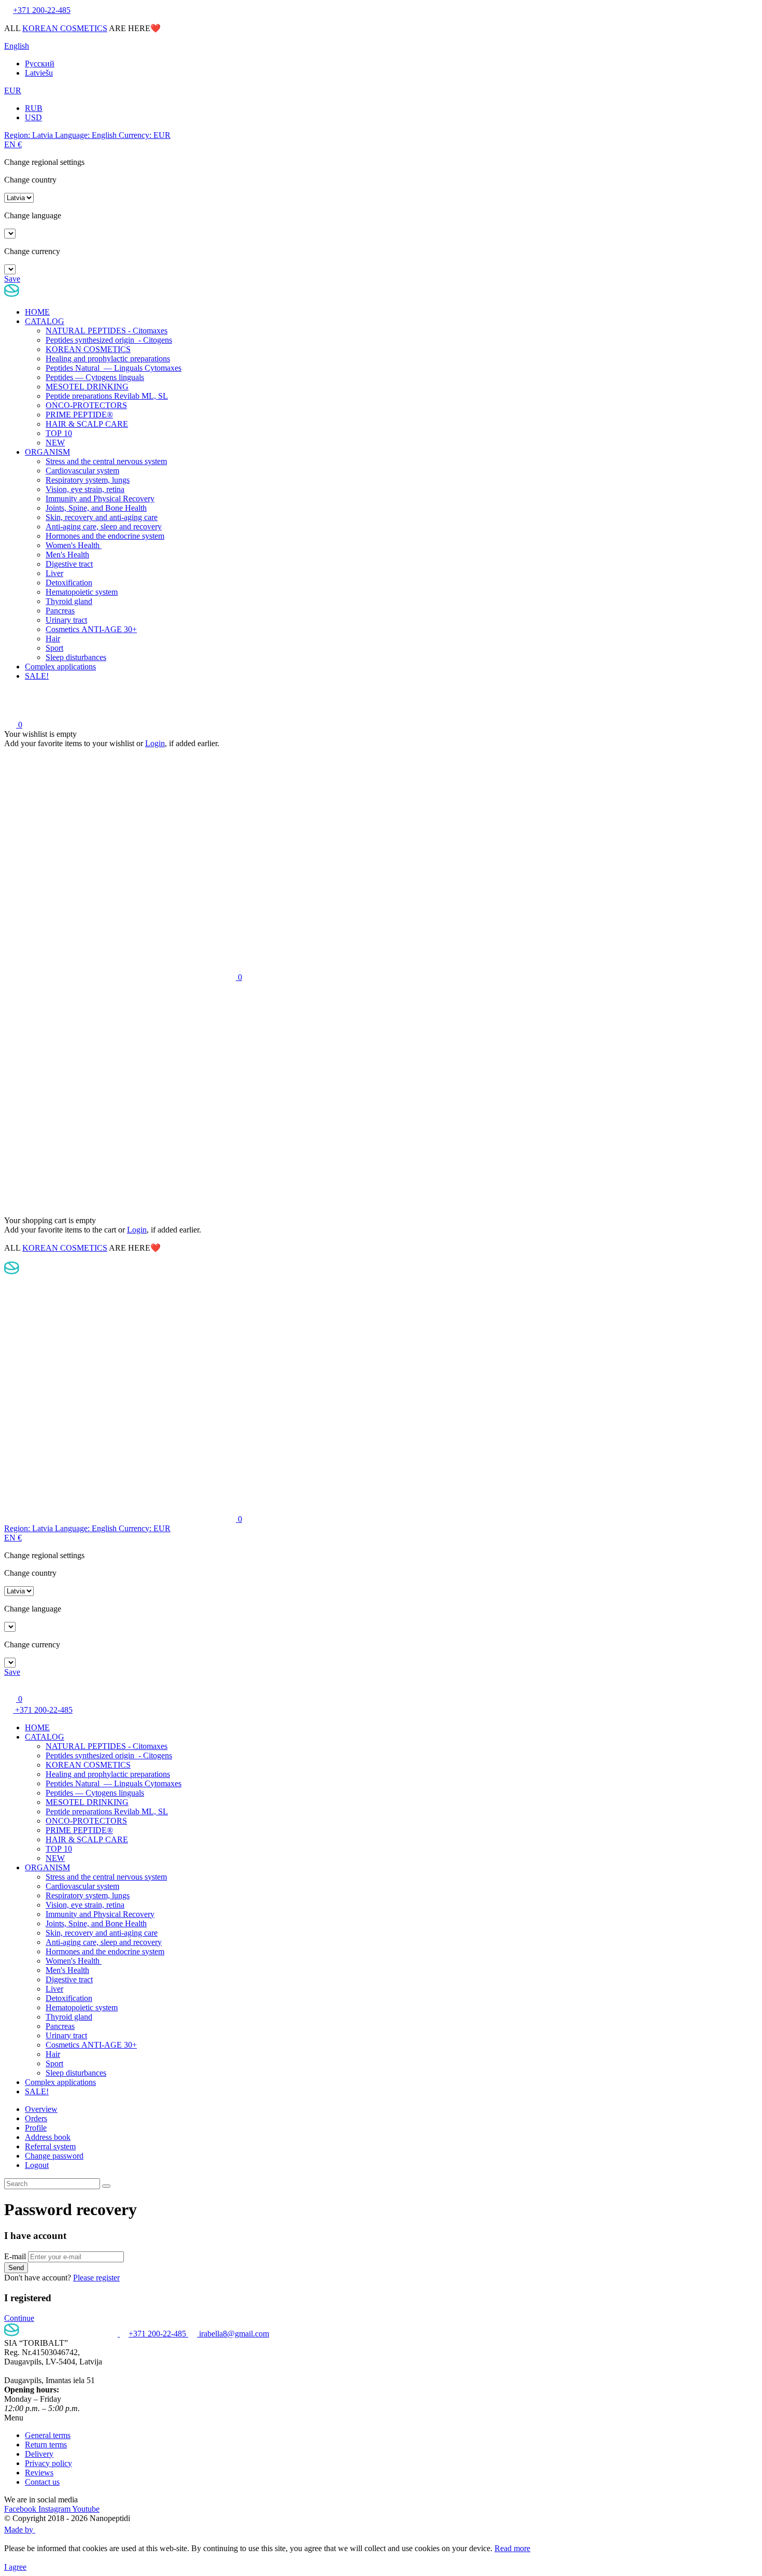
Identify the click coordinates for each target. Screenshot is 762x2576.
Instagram (55, 2509)
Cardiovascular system (82, 471)
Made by (20, 2530)
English (17, 46)
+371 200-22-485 (43, 1710)
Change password (54, 2156)
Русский (40, 64)
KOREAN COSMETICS (65, 28)
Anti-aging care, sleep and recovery (104, 527)
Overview (41, 2109)
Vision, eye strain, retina (85, 489)
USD (33, 117)
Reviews (39, 2473)
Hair (53, 639)
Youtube (86, 2509)
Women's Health (74, 545)
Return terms (46, 2445)
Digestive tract (69, 564)
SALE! (37, 676)
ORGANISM (47, 452)
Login (155, 743)
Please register (96, 2278)
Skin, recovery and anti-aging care (102, 517)
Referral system (50, 2146)
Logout (37, 2165)
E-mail (15, 2256)
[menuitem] (391, 2109)
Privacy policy (48, 2463)
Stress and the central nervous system (106, 461)
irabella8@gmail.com (233, 2334)
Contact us (42, 2482)
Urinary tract (66, 620)
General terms (48, 2435)
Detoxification (69, 583)
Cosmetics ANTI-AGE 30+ (91, 629)
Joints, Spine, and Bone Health (96, 508)
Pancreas (60, 611)
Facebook (21, 2509)
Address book (48, 2137)
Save (12, 279)
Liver (54, 573)
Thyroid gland (69, 601)
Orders (36, 2118)
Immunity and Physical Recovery (100, 499)
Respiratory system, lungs (88, 480)
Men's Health (67, 555)
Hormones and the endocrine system (105, 536)
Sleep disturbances (76, 657)
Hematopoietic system (82, 592)
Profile (36, 2128)
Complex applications (60, 667)
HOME (37, 312)
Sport (54, 648)
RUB (34, 108)
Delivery (39, 2454)
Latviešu (39, 73)
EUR (13, 90)
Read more (512, 2548)
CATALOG (45, 321)
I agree (15, 2567)
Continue (19, 2318)
